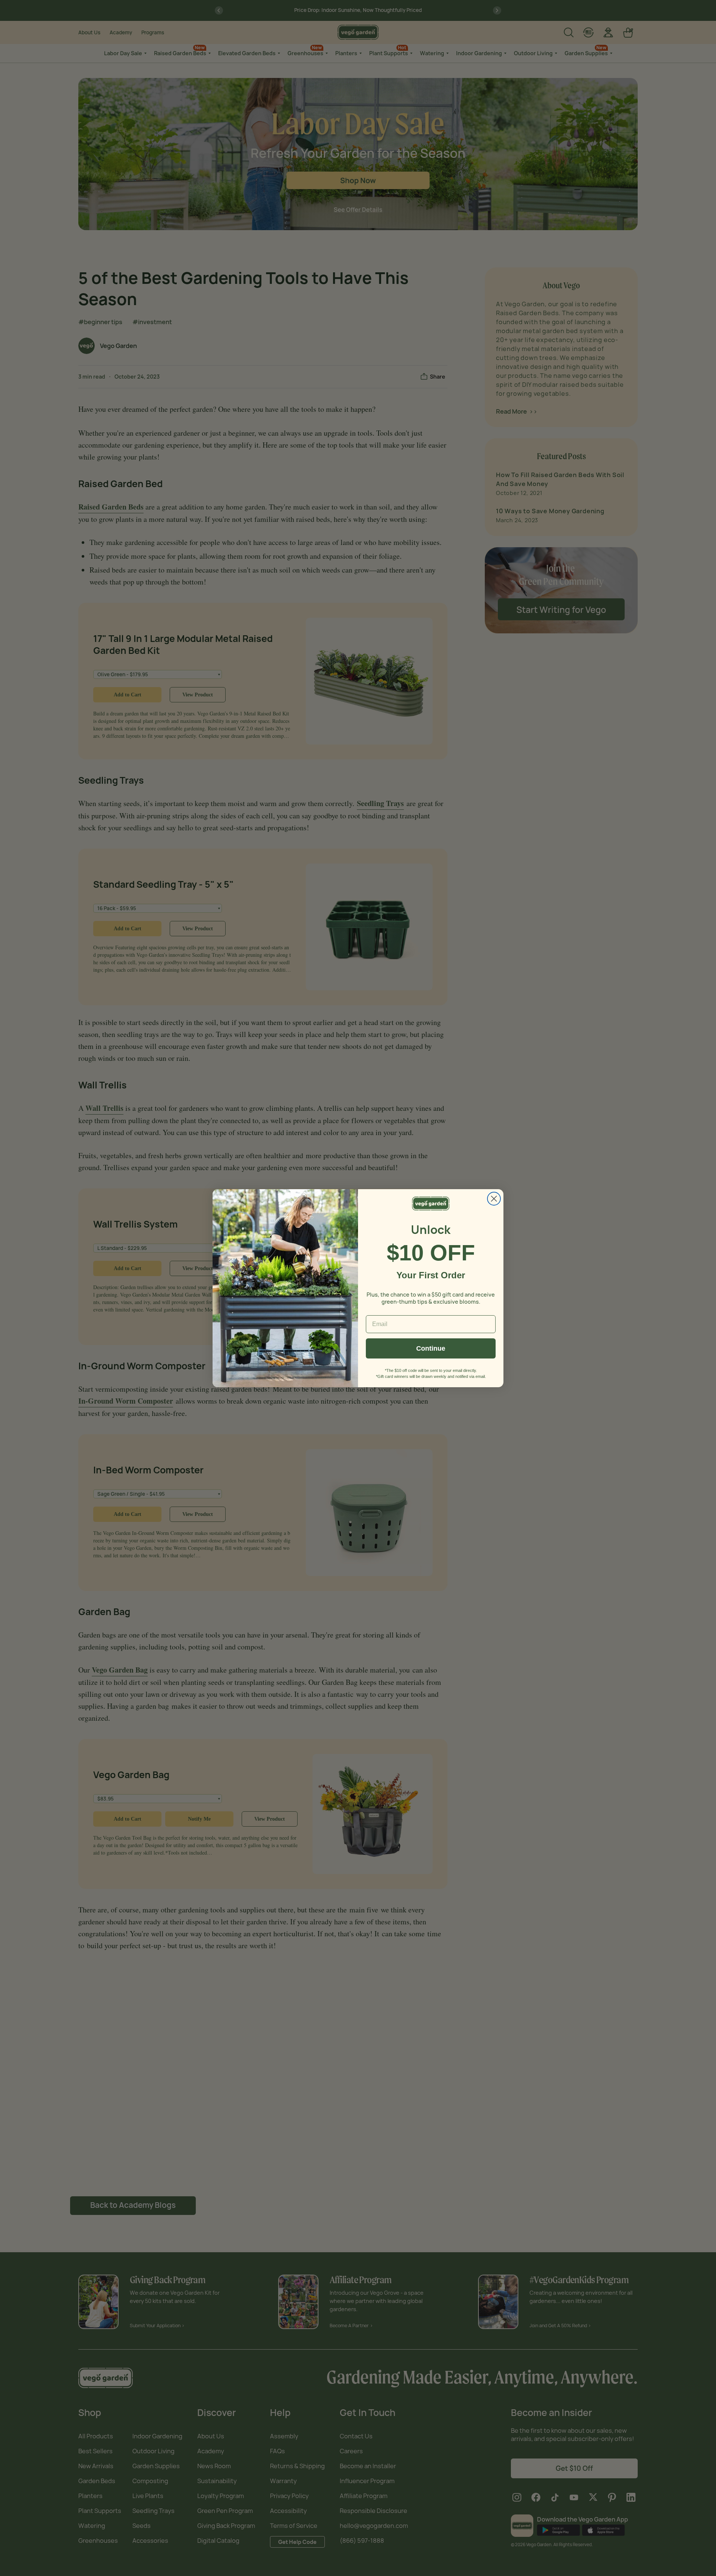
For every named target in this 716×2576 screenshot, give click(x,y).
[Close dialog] (494, 1199)
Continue (431, 1348)
